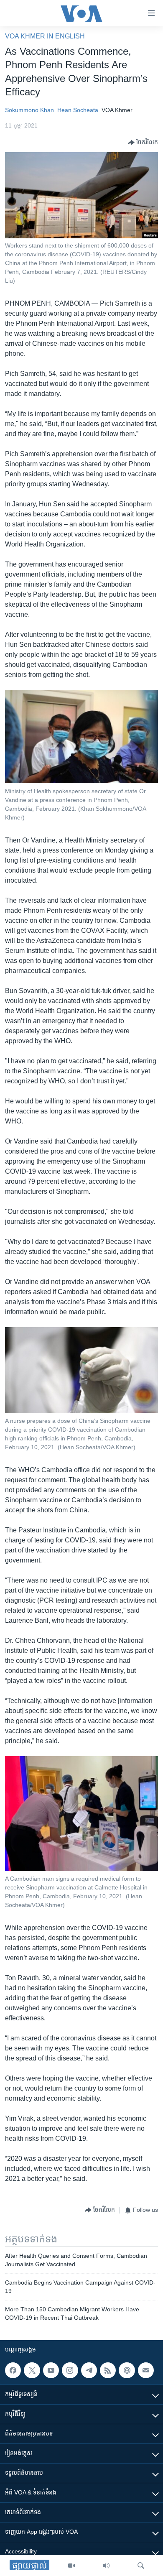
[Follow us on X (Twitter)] (32, 2370)
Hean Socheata (78, 110)
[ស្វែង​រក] (141, 2566)
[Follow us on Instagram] (70, 2370)
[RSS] (108, 2370)
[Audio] (106, 2566)
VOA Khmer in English (45, 36)
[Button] (143, 143)
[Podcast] (127, 2370)
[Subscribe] (146, 2370)
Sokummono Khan (29, 110)
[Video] (71, 2566)
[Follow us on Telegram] (89, 2370)
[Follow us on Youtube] (51, 2370)
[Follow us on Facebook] (13, 2370)
